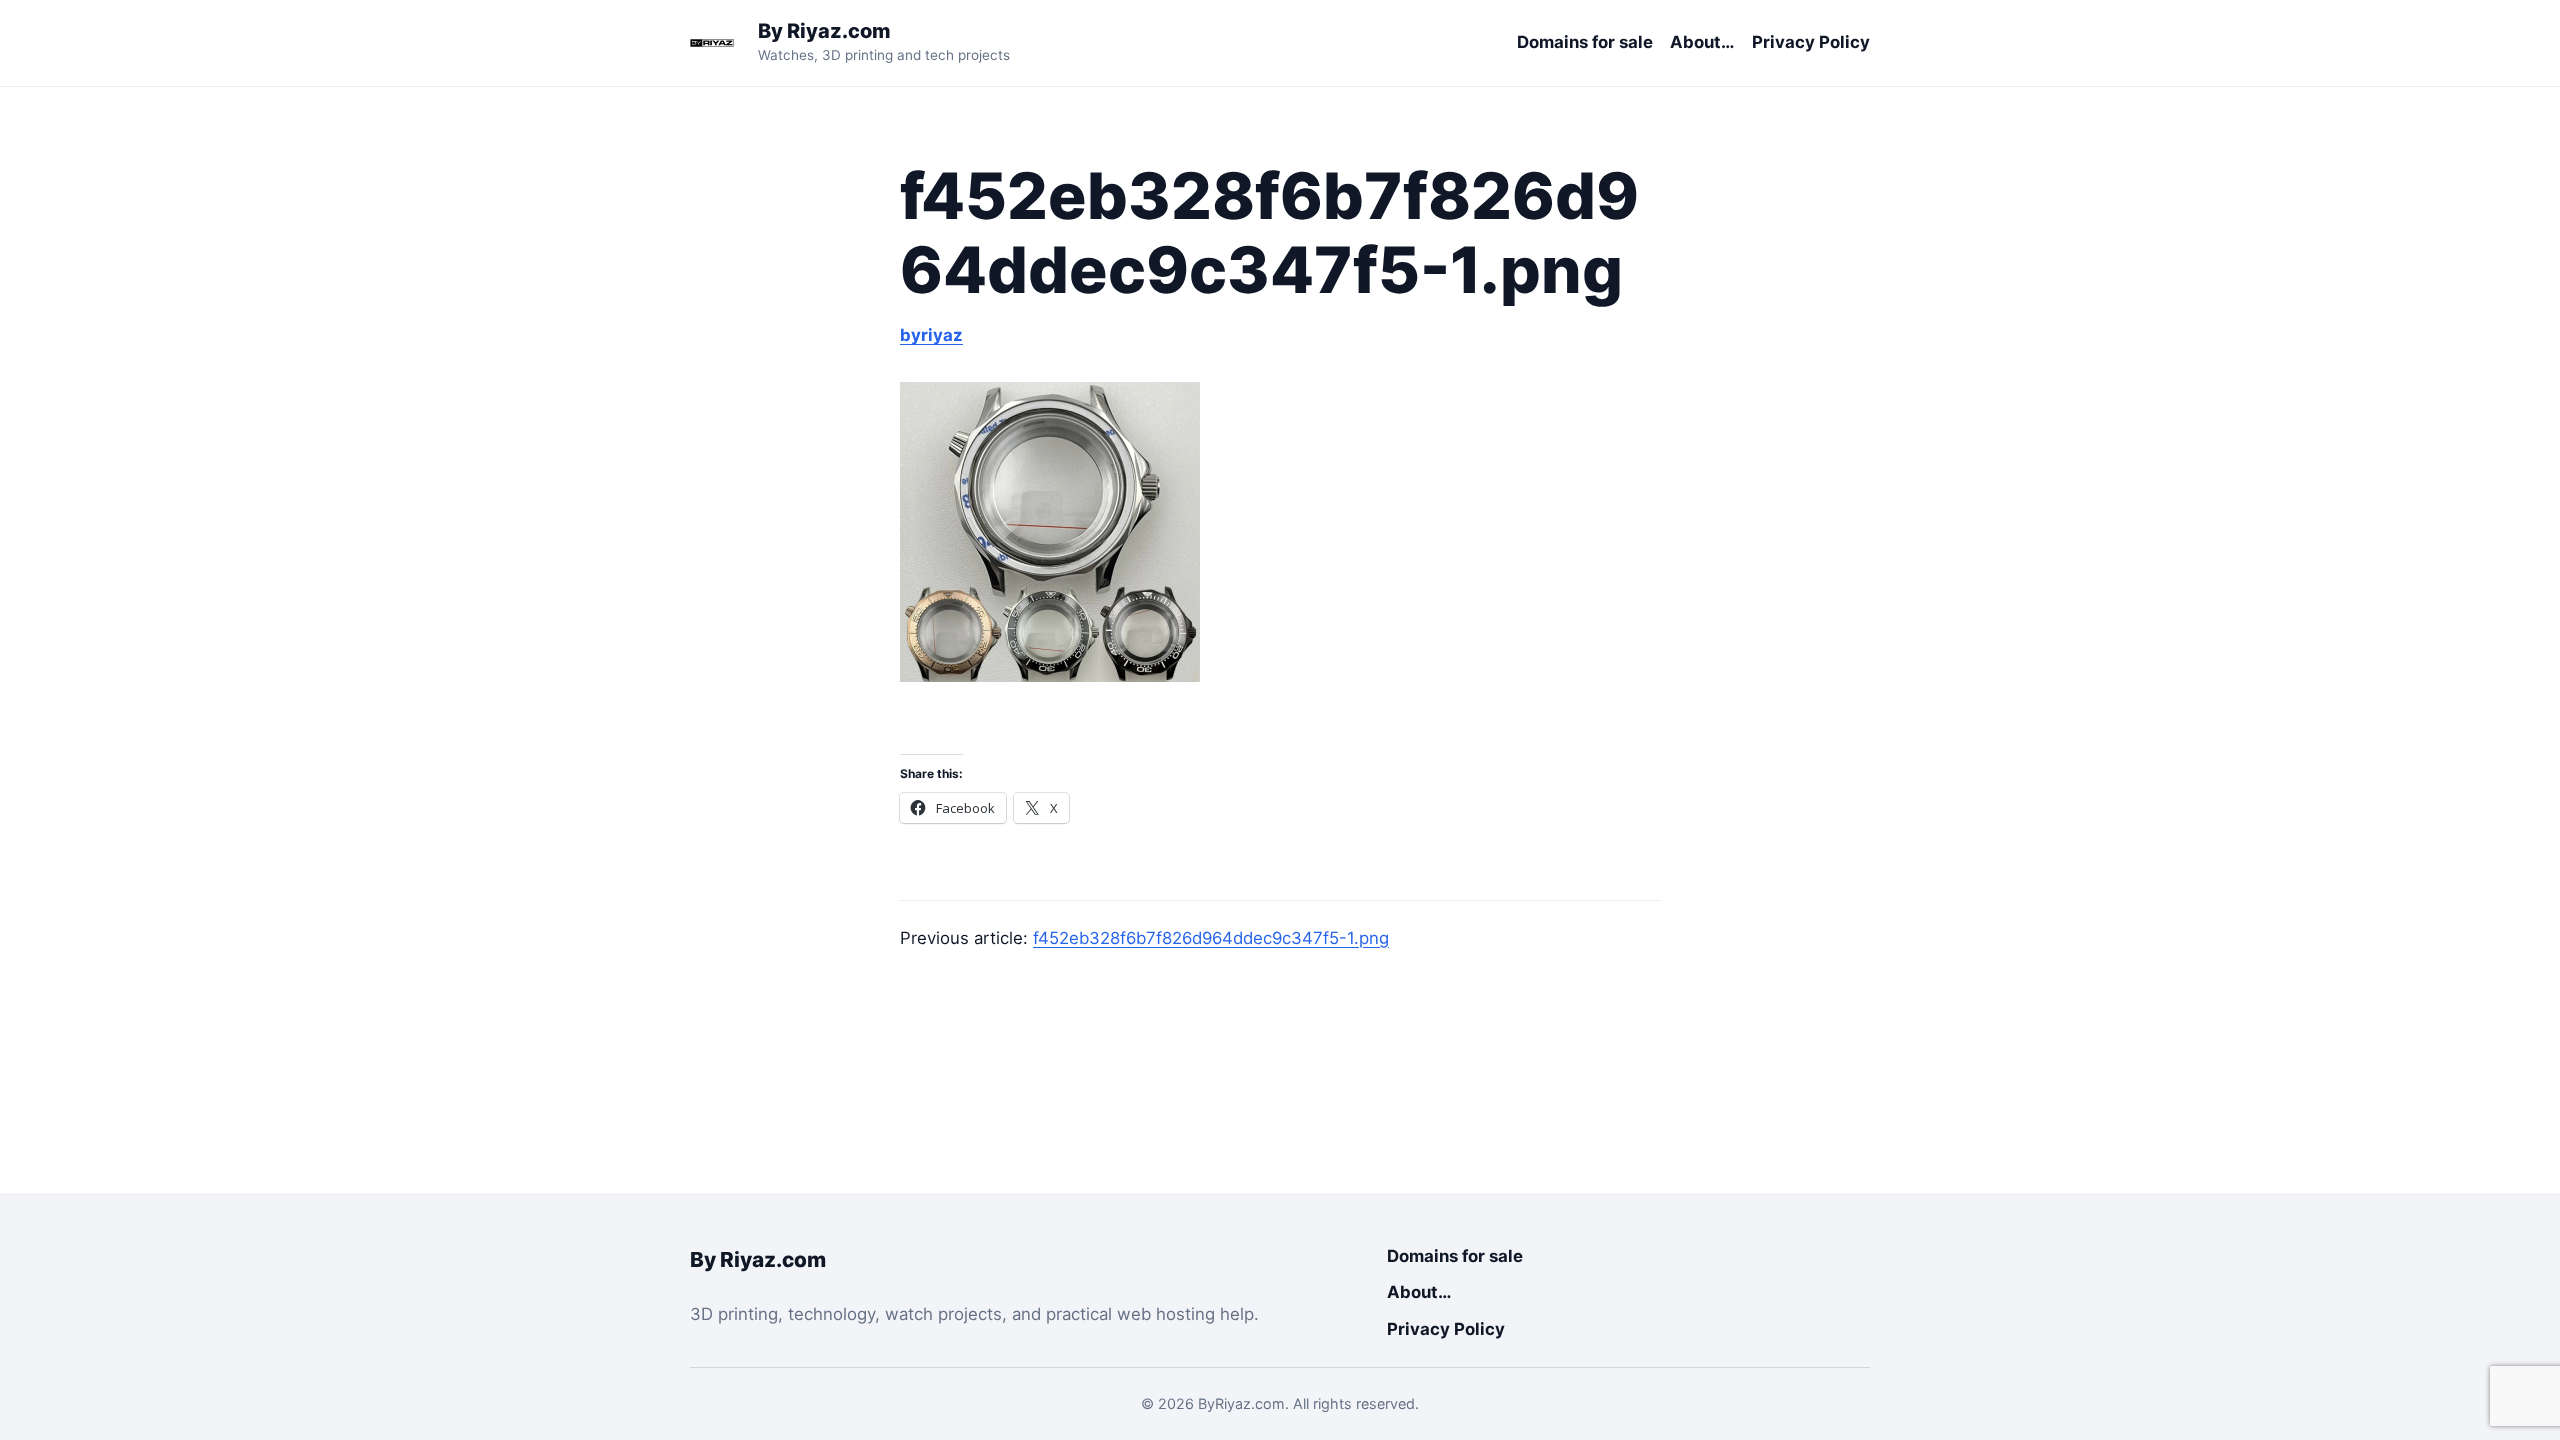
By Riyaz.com (824, 31)
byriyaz (931, 335)
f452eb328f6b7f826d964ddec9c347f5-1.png (1211, 938)
